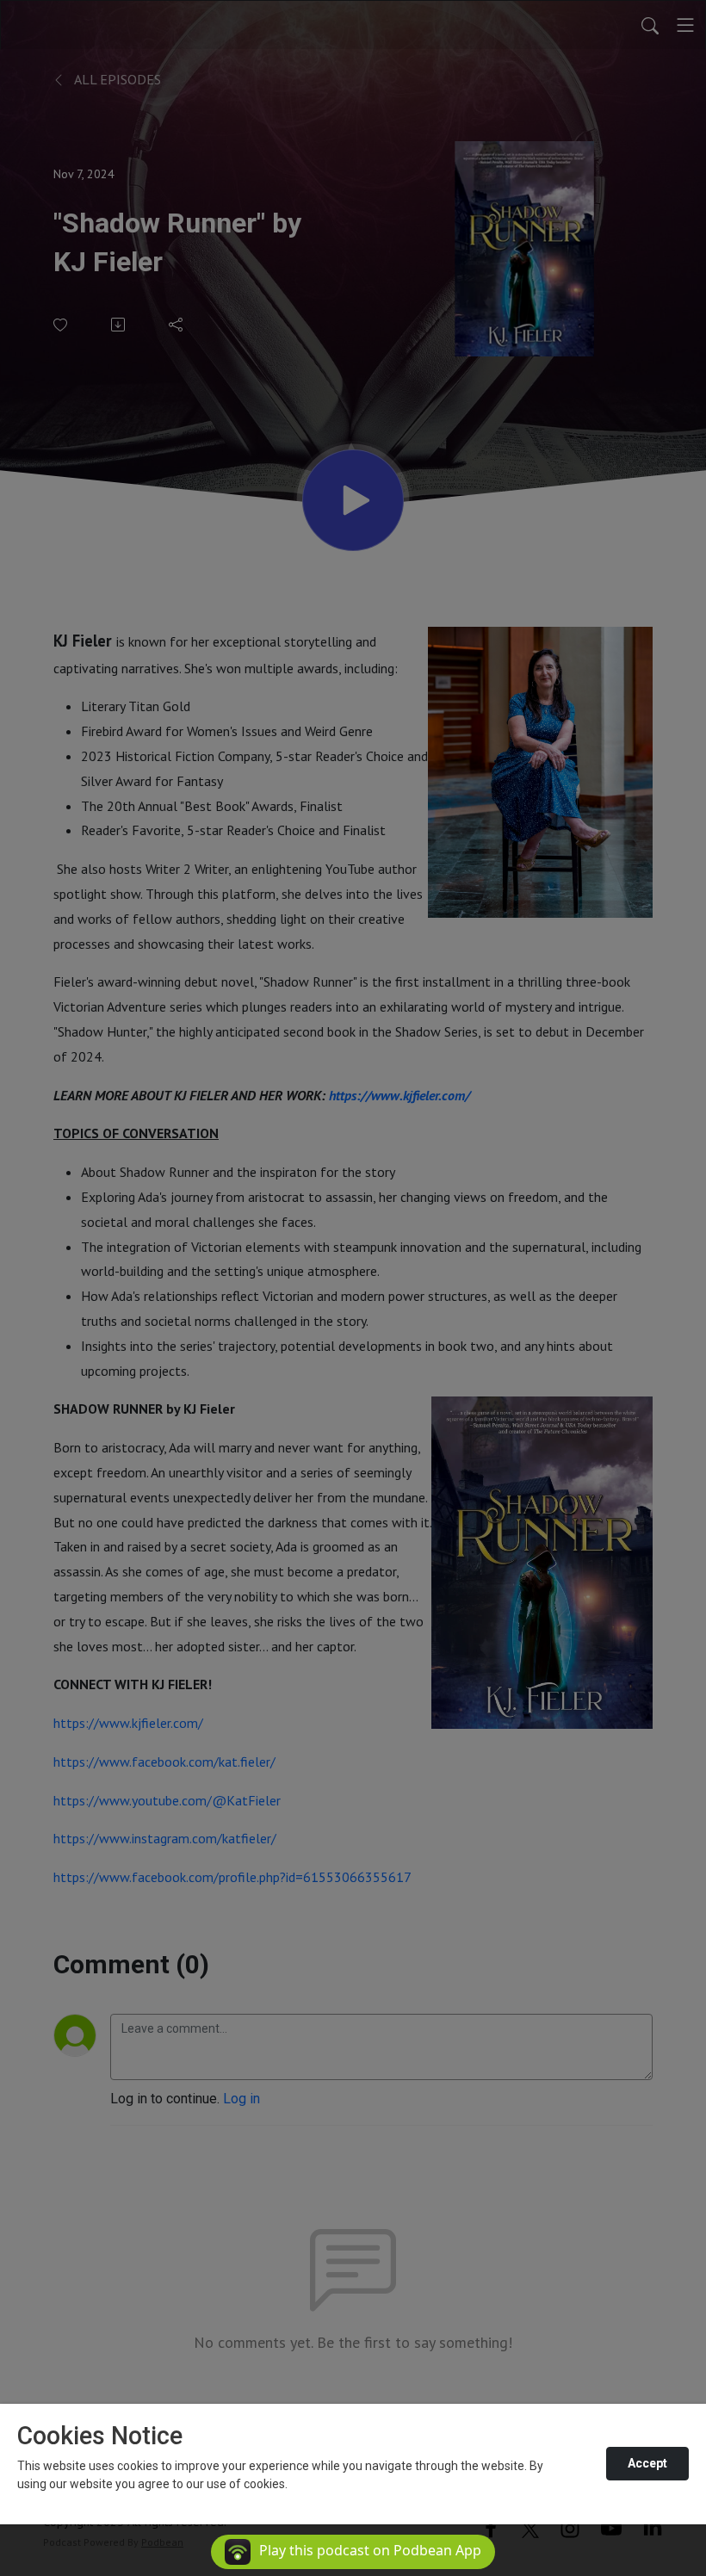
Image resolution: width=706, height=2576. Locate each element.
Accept (647, 2463)
